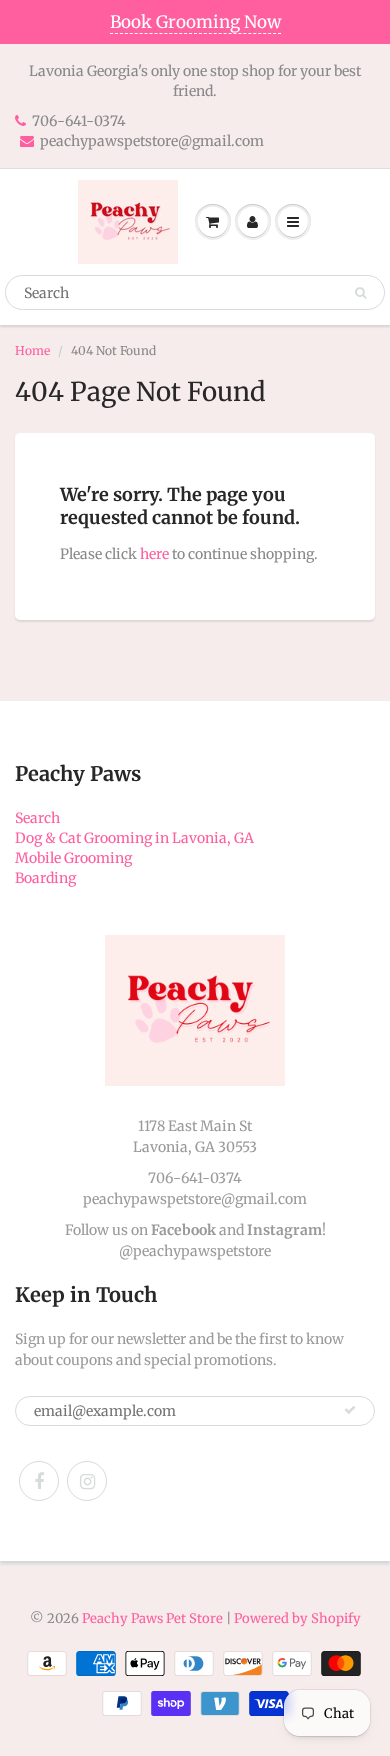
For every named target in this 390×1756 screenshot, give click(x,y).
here (154, 554)
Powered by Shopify (297, 1618)
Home (32, 350)
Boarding (45, 878)
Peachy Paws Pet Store (152, 1618)
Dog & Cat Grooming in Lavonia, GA (134, 838)
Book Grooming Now (195, 22)
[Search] (360, 293)
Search (37, 818)
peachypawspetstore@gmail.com (152, 141)
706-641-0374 (79, 121)
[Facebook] (39, 1481)
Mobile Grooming (73, 858)
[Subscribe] (350, 1410)
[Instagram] (87, 1481)
